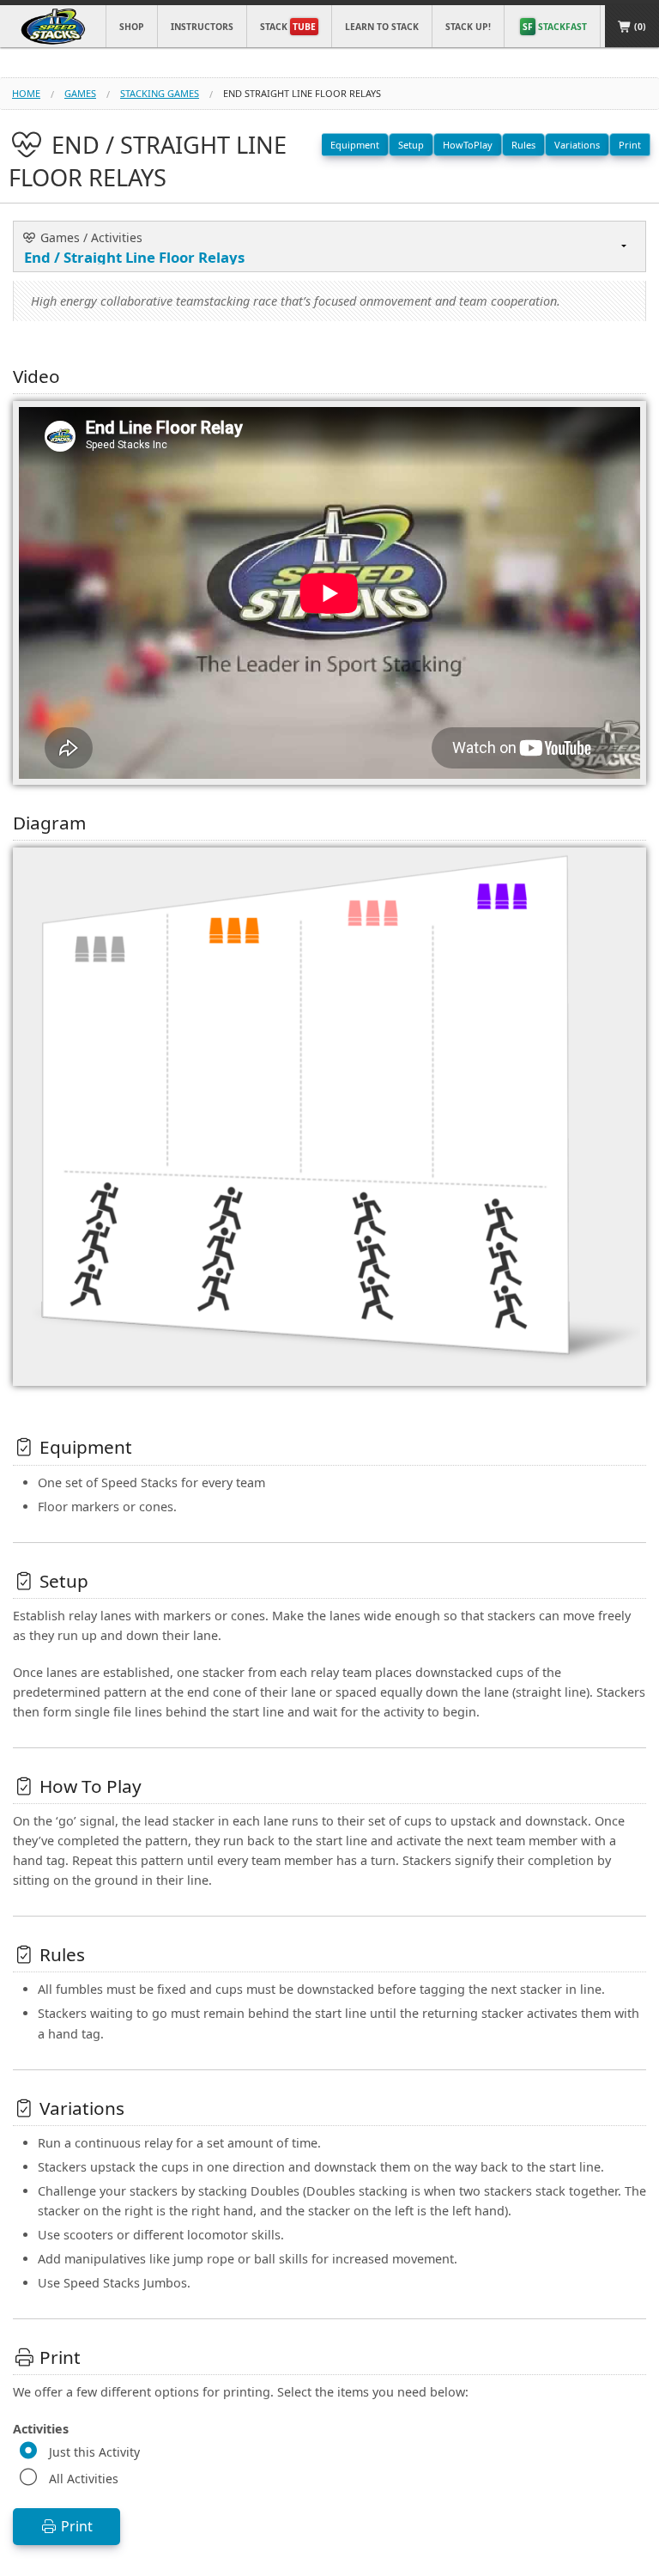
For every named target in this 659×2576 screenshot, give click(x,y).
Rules (523, 145)
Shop (132, 27)
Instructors (202, 27)
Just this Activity (94, 2452)
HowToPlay (468, 145)
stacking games (160, 93)
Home (26, 93)
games (80, 93)
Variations (577, 145)
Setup (411, 145)
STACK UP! (468, 27)
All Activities (84, 2479)
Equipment (355, 145)
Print (630, 145)
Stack (288, 27)
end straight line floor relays (302, 93)
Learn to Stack (382, 27)
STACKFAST (555, 27)
